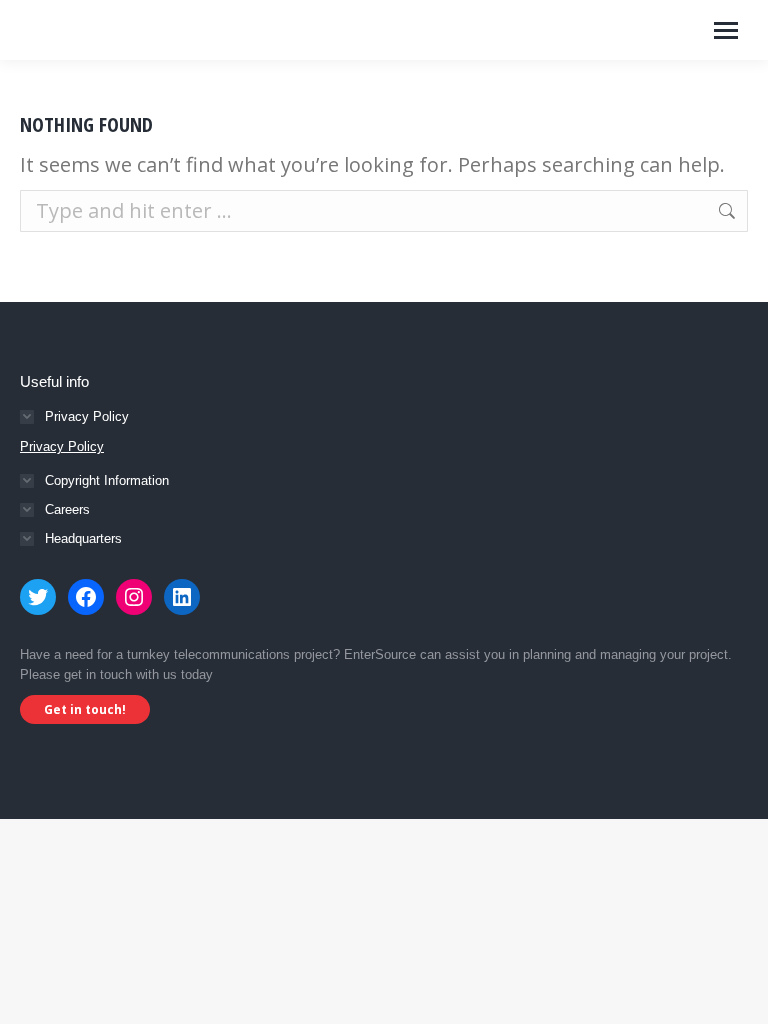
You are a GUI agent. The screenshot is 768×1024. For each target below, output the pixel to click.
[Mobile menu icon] (726, 30)
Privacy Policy (62, 446)
